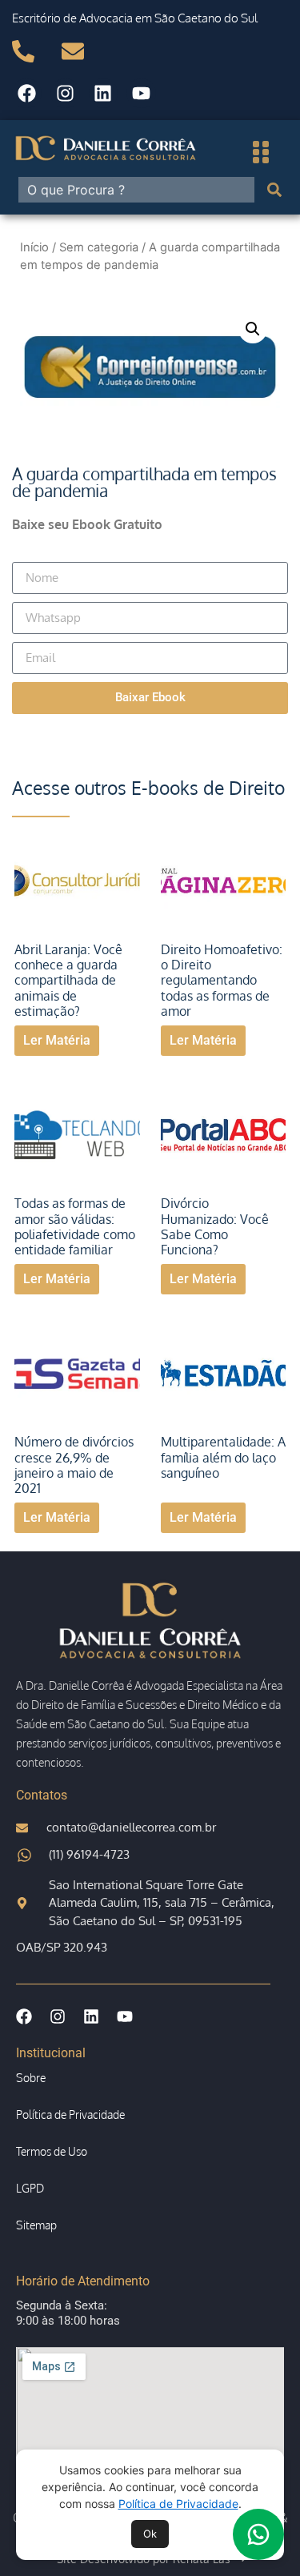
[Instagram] (65, 93)
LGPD (30, 2188)
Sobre (31, 2078)
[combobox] (136, 190)
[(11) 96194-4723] (30, 51)
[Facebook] (27, 93)
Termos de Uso (52, 2151)
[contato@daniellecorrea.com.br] (80, 51)
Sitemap (36, 2225)
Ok (150, 2534)
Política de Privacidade (178, 2504)
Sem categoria (99, 247)
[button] (253, 329)
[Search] (278, 190)
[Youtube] (141, 93)
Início (34, 247)
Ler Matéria (57, 1040)
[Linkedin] (104, 93)
